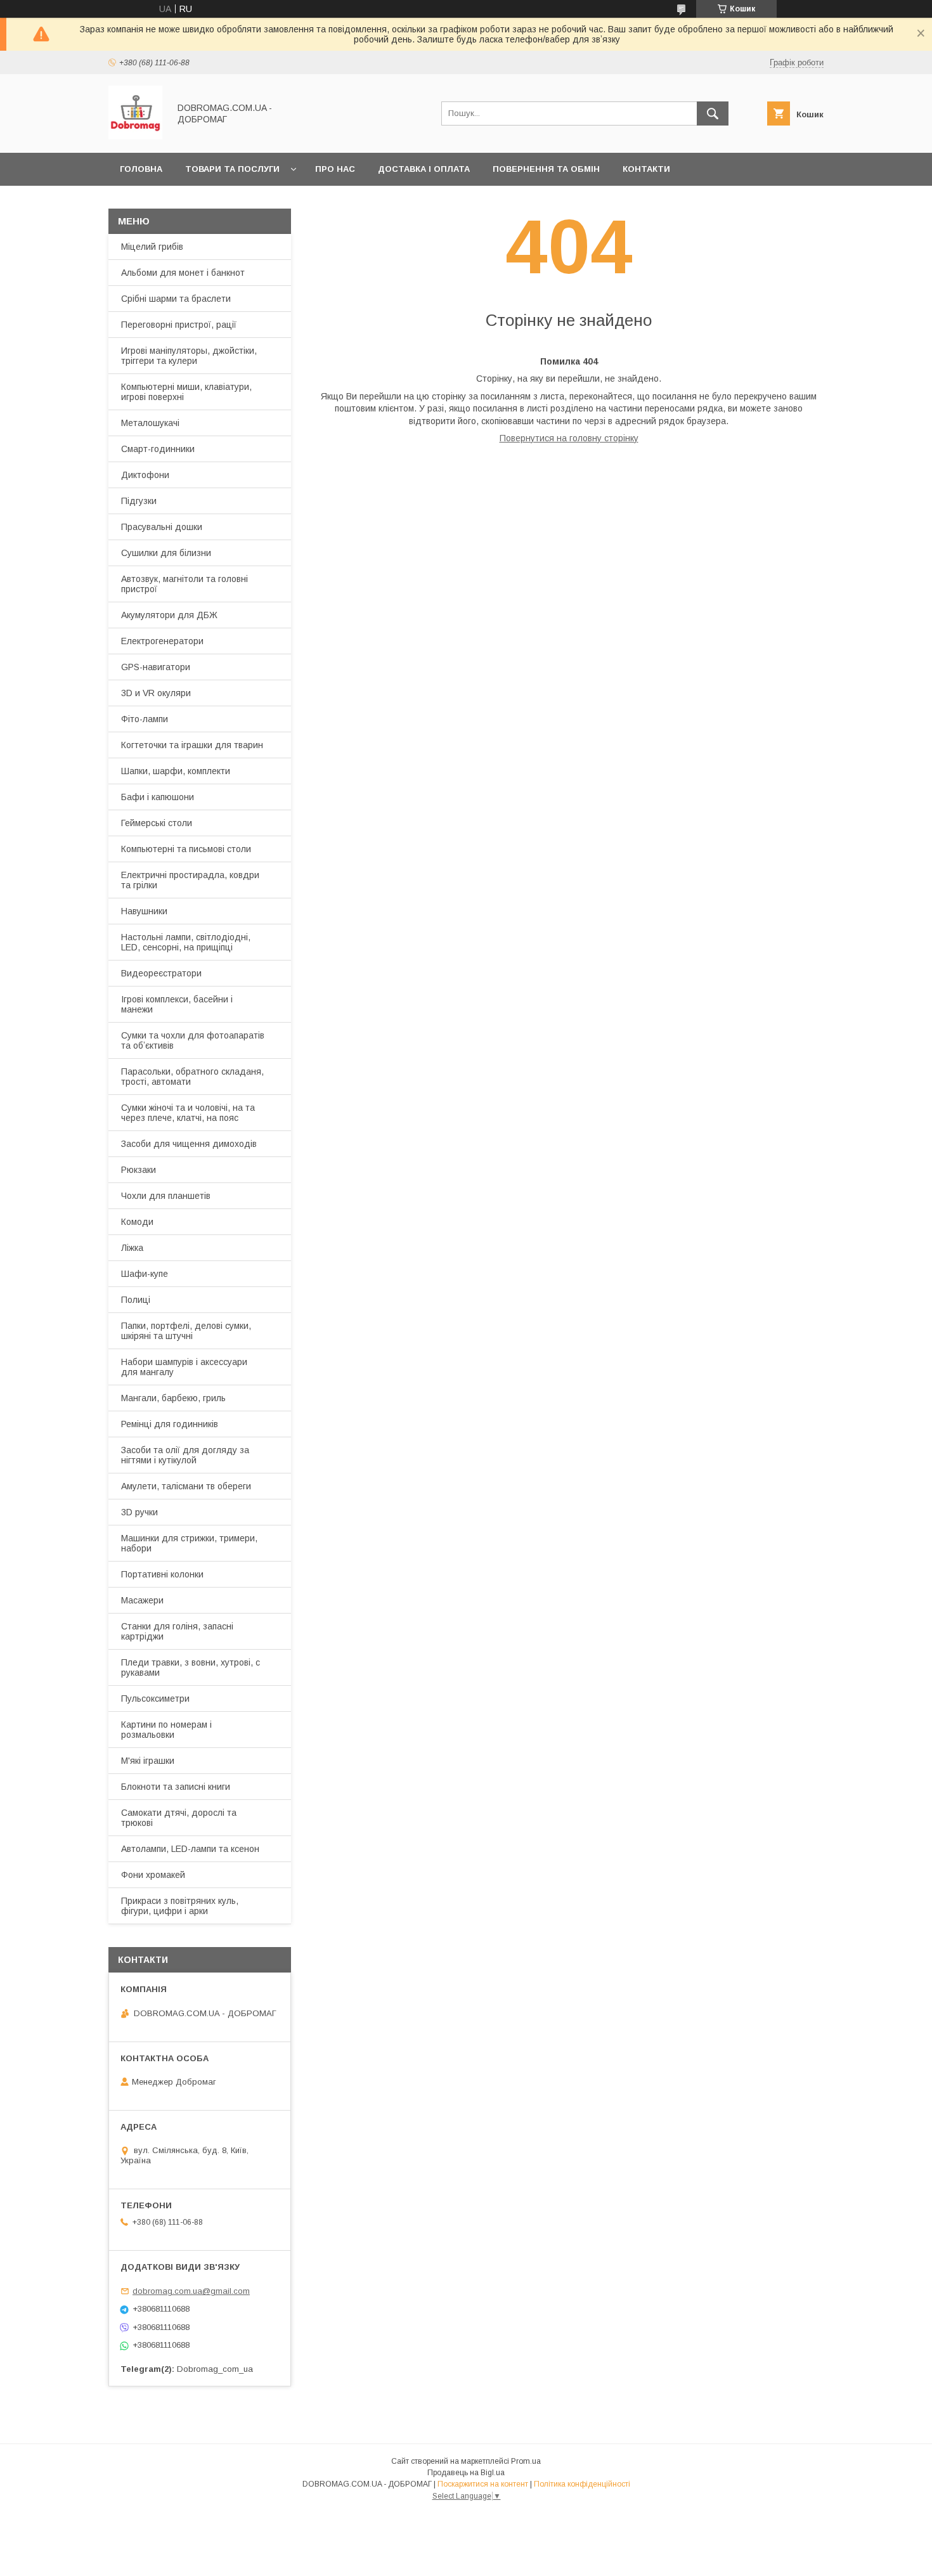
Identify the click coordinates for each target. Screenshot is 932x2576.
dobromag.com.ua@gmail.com (191, 2291)
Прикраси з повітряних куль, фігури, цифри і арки (180, 1906)
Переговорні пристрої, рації (179, 325)
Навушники (144, 911)
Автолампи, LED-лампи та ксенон (190, 1849)
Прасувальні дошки (162, 527)
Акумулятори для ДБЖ (169, 615)
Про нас (335, 169)
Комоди (137, 1222)
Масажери (142, 1600)
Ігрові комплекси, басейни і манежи (177, 1004)
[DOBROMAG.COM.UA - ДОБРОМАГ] (135, 136)
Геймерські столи (157, 823)
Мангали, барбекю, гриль (173, 1398)
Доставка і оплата (424, 169)
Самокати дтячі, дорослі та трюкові (179, 1818)
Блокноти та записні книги (176, 1787)
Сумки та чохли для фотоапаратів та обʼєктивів (193, 1040)
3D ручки (139, 1512)
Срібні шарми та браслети (176, 299)
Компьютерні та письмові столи (186, 849)
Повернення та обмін (546, 169)
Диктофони (145, 475)
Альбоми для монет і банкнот (183, 273)
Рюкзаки (139, 1170)
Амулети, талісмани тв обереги (186, 1486)
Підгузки (139, 501)
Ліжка (132, 1248)
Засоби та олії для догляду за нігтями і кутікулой (185, 1455)
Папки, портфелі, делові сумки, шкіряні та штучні (186, 1331)
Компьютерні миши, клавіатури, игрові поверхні (186, 392)
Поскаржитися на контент (483, 2484)
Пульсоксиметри (155, 1699)
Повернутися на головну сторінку (569, 438)
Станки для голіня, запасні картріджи (177, 1631)
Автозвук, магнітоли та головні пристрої (184, 584)
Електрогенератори (162, 641)
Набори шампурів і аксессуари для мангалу (184, 1367)
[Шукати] (713, 113)
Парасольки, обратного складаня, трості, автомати (192, 1077)
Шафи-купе (145, 1274)
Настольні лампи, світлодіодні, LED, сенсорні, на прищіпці (186, 942)
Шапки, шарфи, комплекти (176, 771)
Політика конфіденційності (582, 2484)
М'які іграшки (148, 1761)
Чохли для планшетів (166, 1196)
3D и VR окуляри (156, 693)
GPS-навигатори (156, 667)
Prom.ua (526, 2461)
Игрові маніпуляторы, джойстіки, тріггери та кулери (189, 356)
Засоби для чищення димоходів (189, 1144)
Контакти (646, 169)
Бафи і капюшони (158, 797)
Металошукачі (150, 423)
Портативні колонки (162, 1574)
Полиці (136, 1300)
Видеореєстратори (161, 973)
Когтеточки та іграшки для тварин (192, 745)
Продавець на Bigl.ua (466, 2473)
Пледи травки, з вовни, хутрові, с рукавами (191, 1667)
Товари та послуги (232, 169)
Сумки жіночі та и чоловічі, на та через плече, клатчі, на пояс (188, 1113)
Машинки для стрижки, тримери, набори (189, 1543)
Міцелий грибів (152, 247)
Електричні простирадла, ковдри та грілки (190, 880)
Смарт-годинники (158, 449)
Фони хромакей (153, 1875)
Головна (141, 169)
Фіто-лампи (145, 719)
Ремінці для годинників (170, 1424)
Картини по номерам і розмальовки (166, 1730)
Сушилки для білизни (166, 553)
